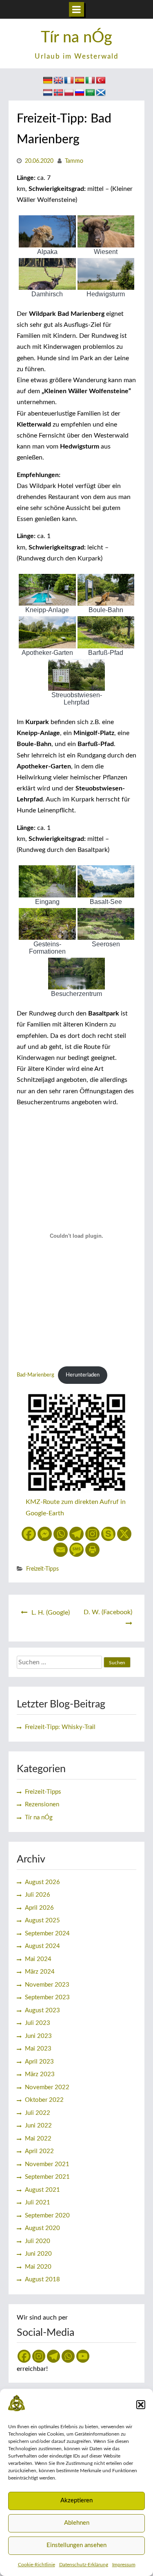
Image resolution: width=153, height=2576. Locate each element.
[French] (69, 81)
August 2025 (42, 1921)
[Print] (92, 1550)
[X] (124, 1534)
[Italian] (90, 81)
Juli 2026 (38, 1895)
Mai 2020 (38, 2267)
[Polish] (69, 93)
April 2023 (39, 2062)
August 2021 (42, 2190)
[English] (58, 81)
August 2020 (42, 2228)
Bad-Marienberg (35, 1375)
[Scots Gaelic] (101, 93)
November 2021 (47, 2164)
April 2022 (39, 2151)
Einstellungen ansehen (76, 2545)
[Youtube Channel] (83, 2356)
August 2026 (42, 1882)
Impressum (124, 2565)
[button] (141, 2405)
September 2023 (47, 1997)
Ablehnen (77, 2523)
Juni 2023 (38, 2036)
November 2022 (47, 2087)
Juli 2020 (38, 2241)
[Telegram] (76, 1534)
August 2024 (42, 1946)
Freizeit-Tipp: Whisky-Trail (60, 1727)
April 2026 (39, 1908)
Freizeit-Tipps (42, 1569)
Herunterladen (83, 1375)
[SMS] (76, 1550)
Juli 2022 (38, 2113)
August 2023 (42, 2010)
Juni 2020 (38, 2254)
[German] (48, 81)
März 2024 (40, 1972)
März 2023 (40, 2074)
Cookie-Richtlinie (37, 2565)
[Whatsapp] (61, 1534)
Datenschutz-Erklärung (84, 2565)
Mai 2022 (38, 2139)
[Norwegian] (58, 93)
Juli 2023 (38, 2023)
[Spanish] (80, 81)
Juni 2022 (38, 2126)
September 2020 (47, 2216)
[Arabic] (90, 93)
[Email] (61, 1550)
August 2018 (42, 2279)
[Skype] (108, 1534)
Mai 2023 (38, 2049)
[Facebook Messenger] (45, 1534)
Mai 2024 (38, 1959)
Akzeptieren (76, 2500)
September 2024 (47, 1934)
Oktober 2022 (44, 2100)
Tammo (74, 161)
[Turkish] (101, 81)
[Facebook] (29, 1534)
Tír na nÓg (76, 37)
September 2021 (47, 2177)
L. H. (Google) (51, 1613)
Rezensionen (42, 1805)
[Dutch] (48, 93)
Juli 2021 (38, 2203)
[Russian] (80, 93)
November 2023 (47, 1985)
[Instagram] (92, 1534)
